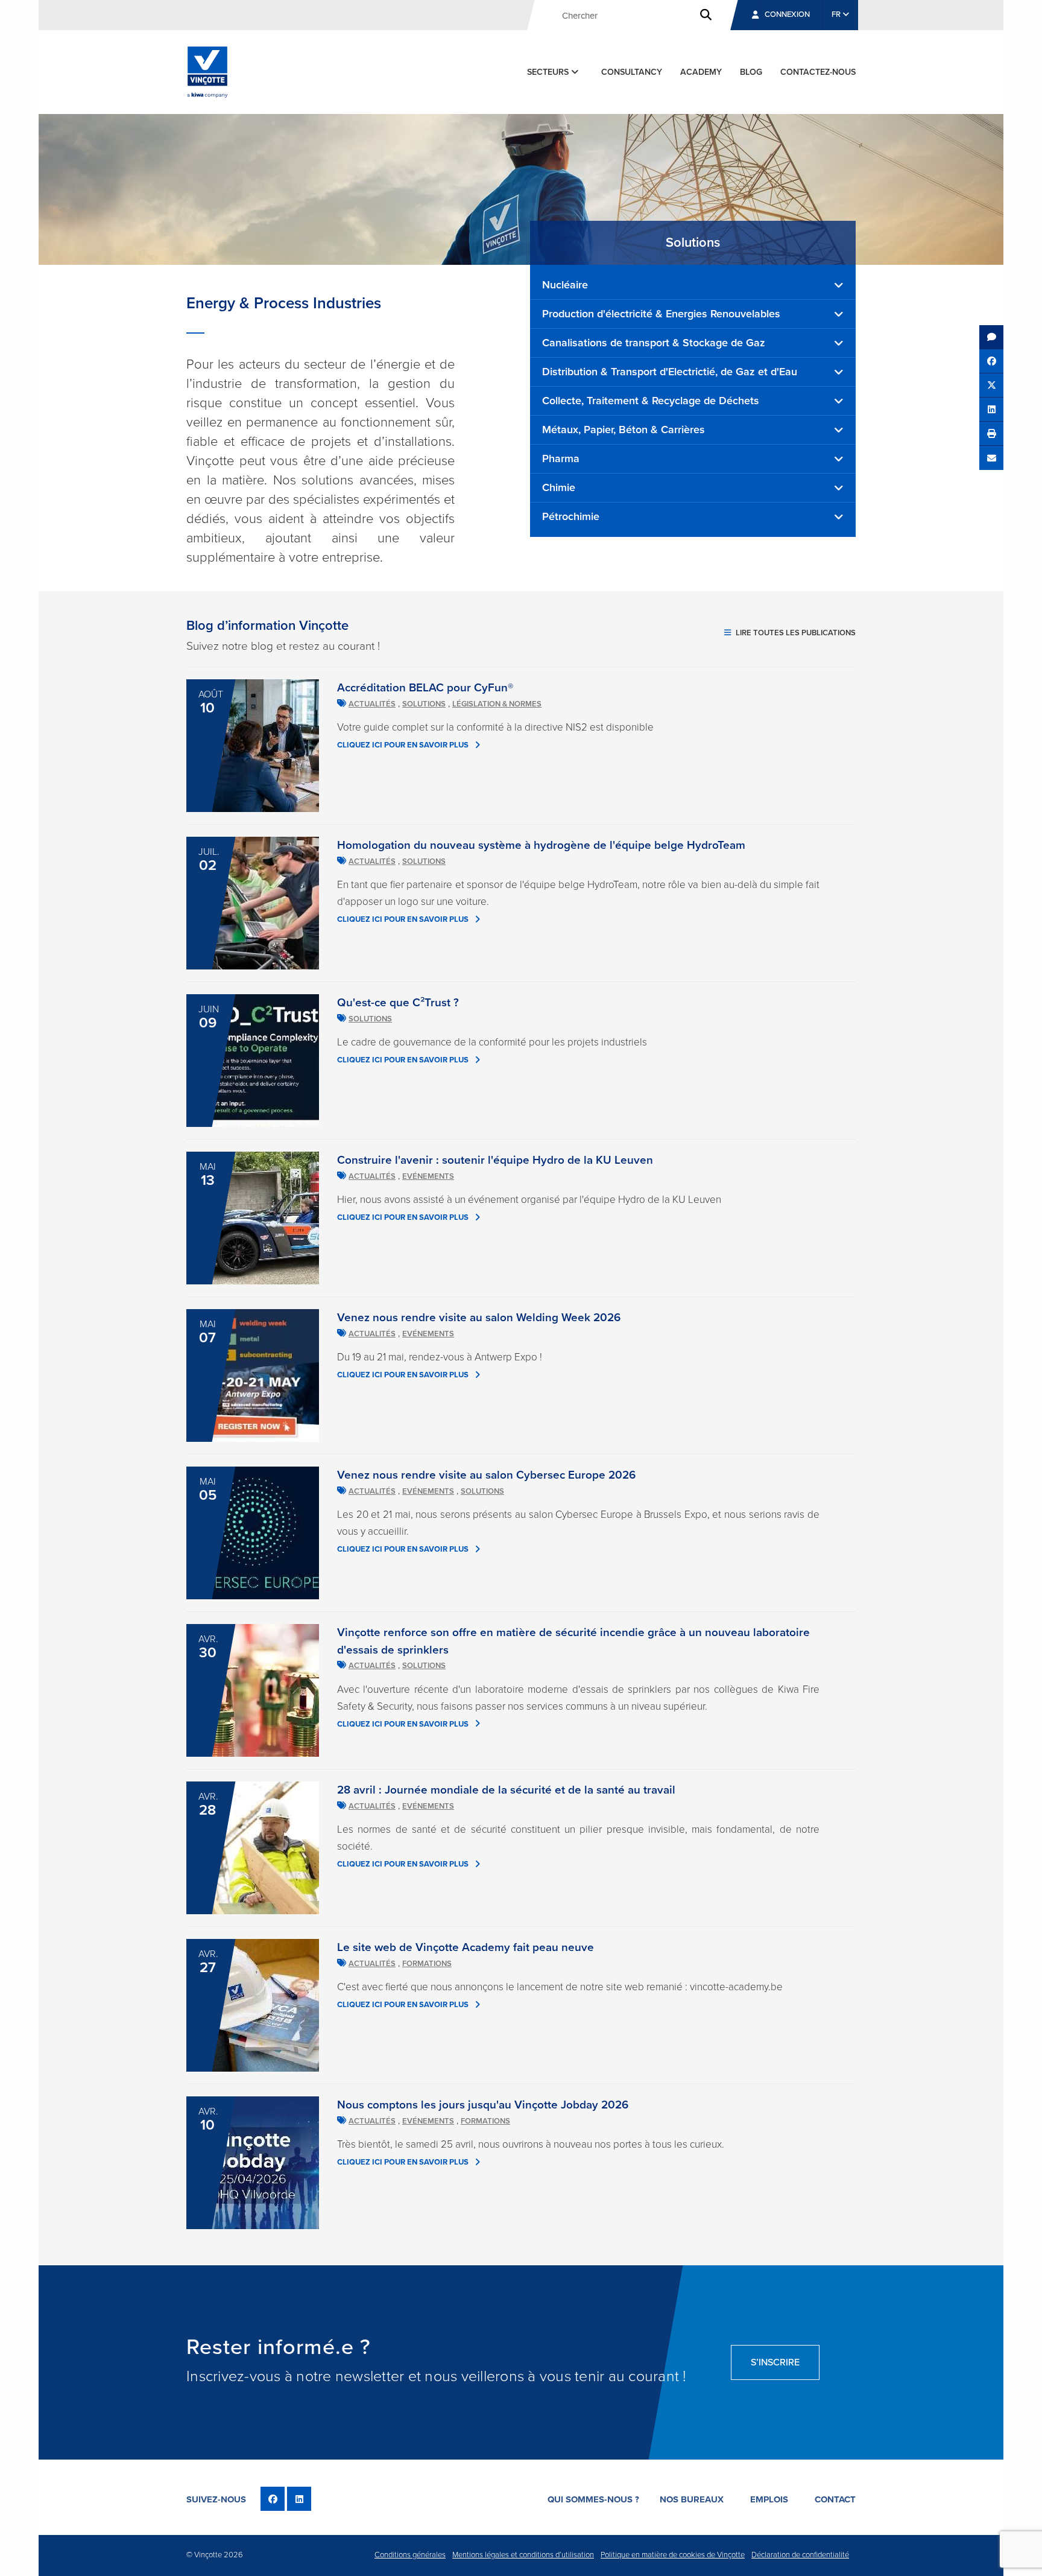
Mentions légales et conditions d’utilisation (523, 2555)
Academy (701, 72)
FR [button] (837, 14)
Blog (751, 72)
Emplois (769, 2499)
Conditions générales (410, 2555)
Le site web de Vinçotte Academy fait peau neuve (466, 1947)
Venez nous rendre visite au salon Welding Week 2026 (479, 1318)
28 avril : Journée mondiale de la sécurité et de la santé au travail (506, 1790)
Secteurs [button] (549, 72)
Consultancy (632, 72)
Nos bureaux (692, 2499)
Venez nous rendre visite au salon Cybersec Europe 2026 (486, 1475)
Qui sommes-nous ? (593, 2499)
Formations (427, 1964)
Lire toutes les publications (795, 633)
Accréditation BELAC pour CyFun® (425, 688)
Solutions (424, 704)
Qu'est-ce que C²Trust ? (398, 1003)
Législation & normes (497, 704)
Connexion (787, 14)
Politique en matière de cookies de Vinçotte (673, 2555)
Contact (835, 2499)
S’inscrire (775, 2362)
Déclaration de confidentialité (800, 2555)
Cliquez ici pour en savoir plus (403, 745)
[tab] (693, 285)
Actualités (372, 704)
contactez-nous (818, 72)
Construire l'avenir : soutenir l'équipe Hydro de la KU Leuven (495, 1160)
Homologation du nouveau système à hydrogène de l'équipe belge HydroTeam (541, 845)
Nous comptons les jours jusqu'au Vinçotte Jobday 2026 (483, 2105)
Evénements (428, 1176)
